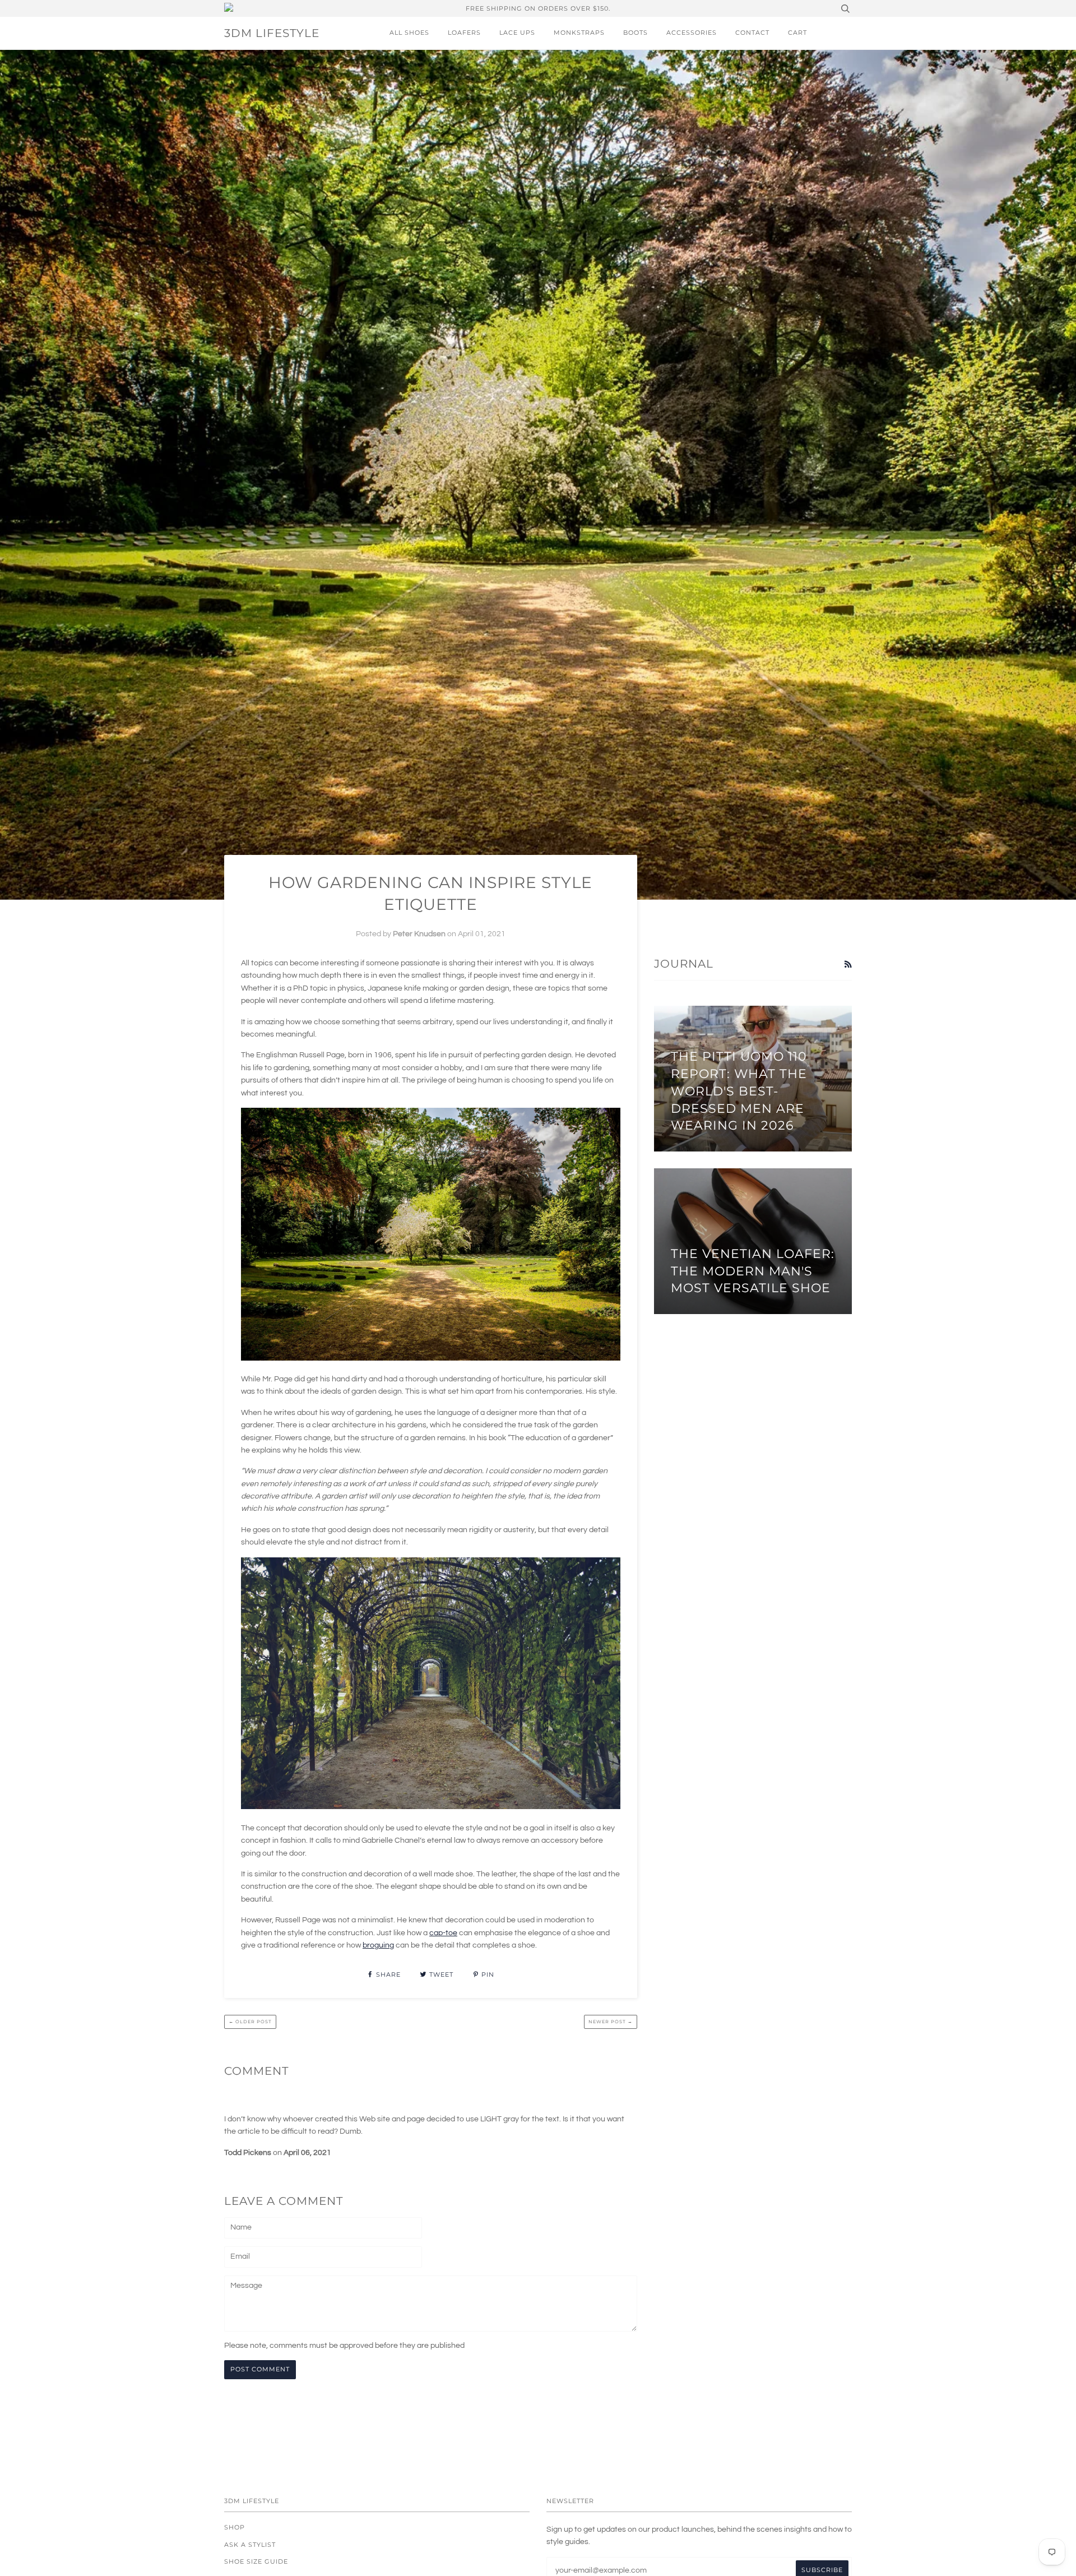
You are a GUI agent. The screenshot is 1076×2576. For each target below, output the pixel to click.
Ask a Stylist (250, 2545)
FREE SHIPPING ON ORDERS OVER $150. (538, 8)
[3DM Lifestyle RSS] (848, 965)
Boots (636, 33)
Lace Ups (517, 33)
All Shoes (409, 33)
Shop (235, 2527)
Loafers (464, 33)
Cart (797, 33)
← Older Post (250, 2022)
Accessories (692, 33)
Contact (752, 33)
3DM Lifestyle (272, 33)
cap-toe (443, 1933)
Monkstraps (579, 33)
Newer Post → (611, 2022)
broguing (378, 1945)
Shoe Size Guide (256, 2561)
